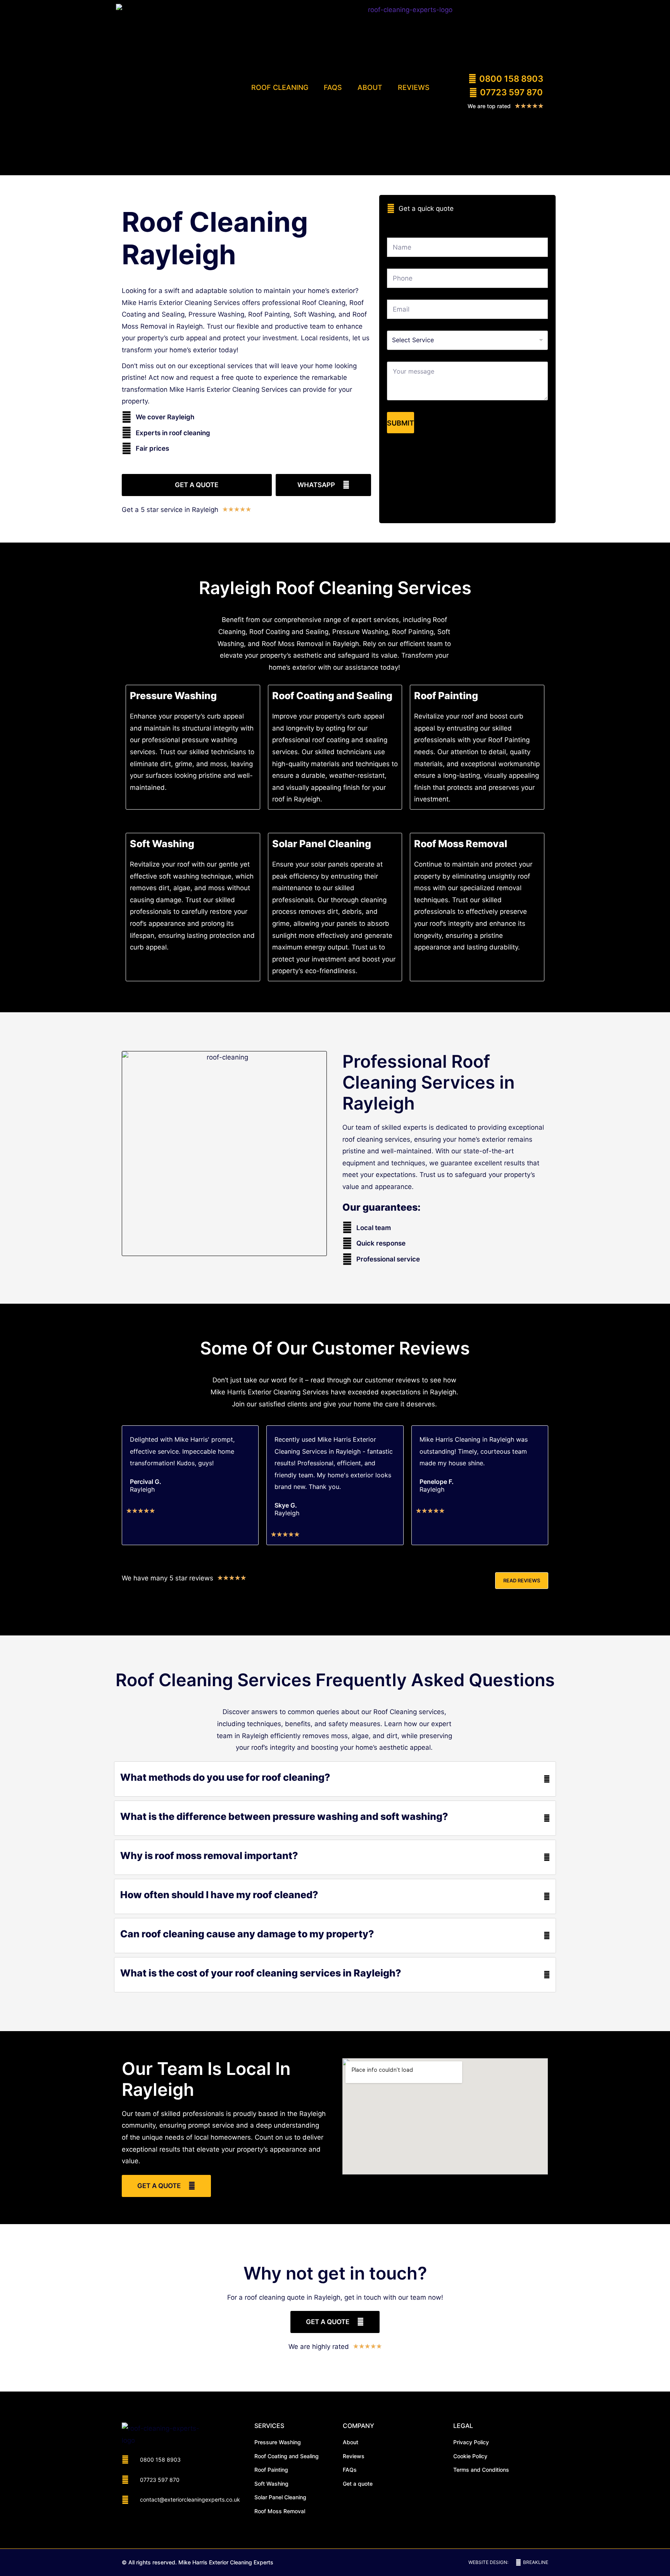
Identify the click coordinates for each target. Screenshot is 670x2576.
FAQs (333, 87)
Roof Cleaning (280, 87)
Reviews (414, 87)
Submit (401, 423)
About (370, 87)
